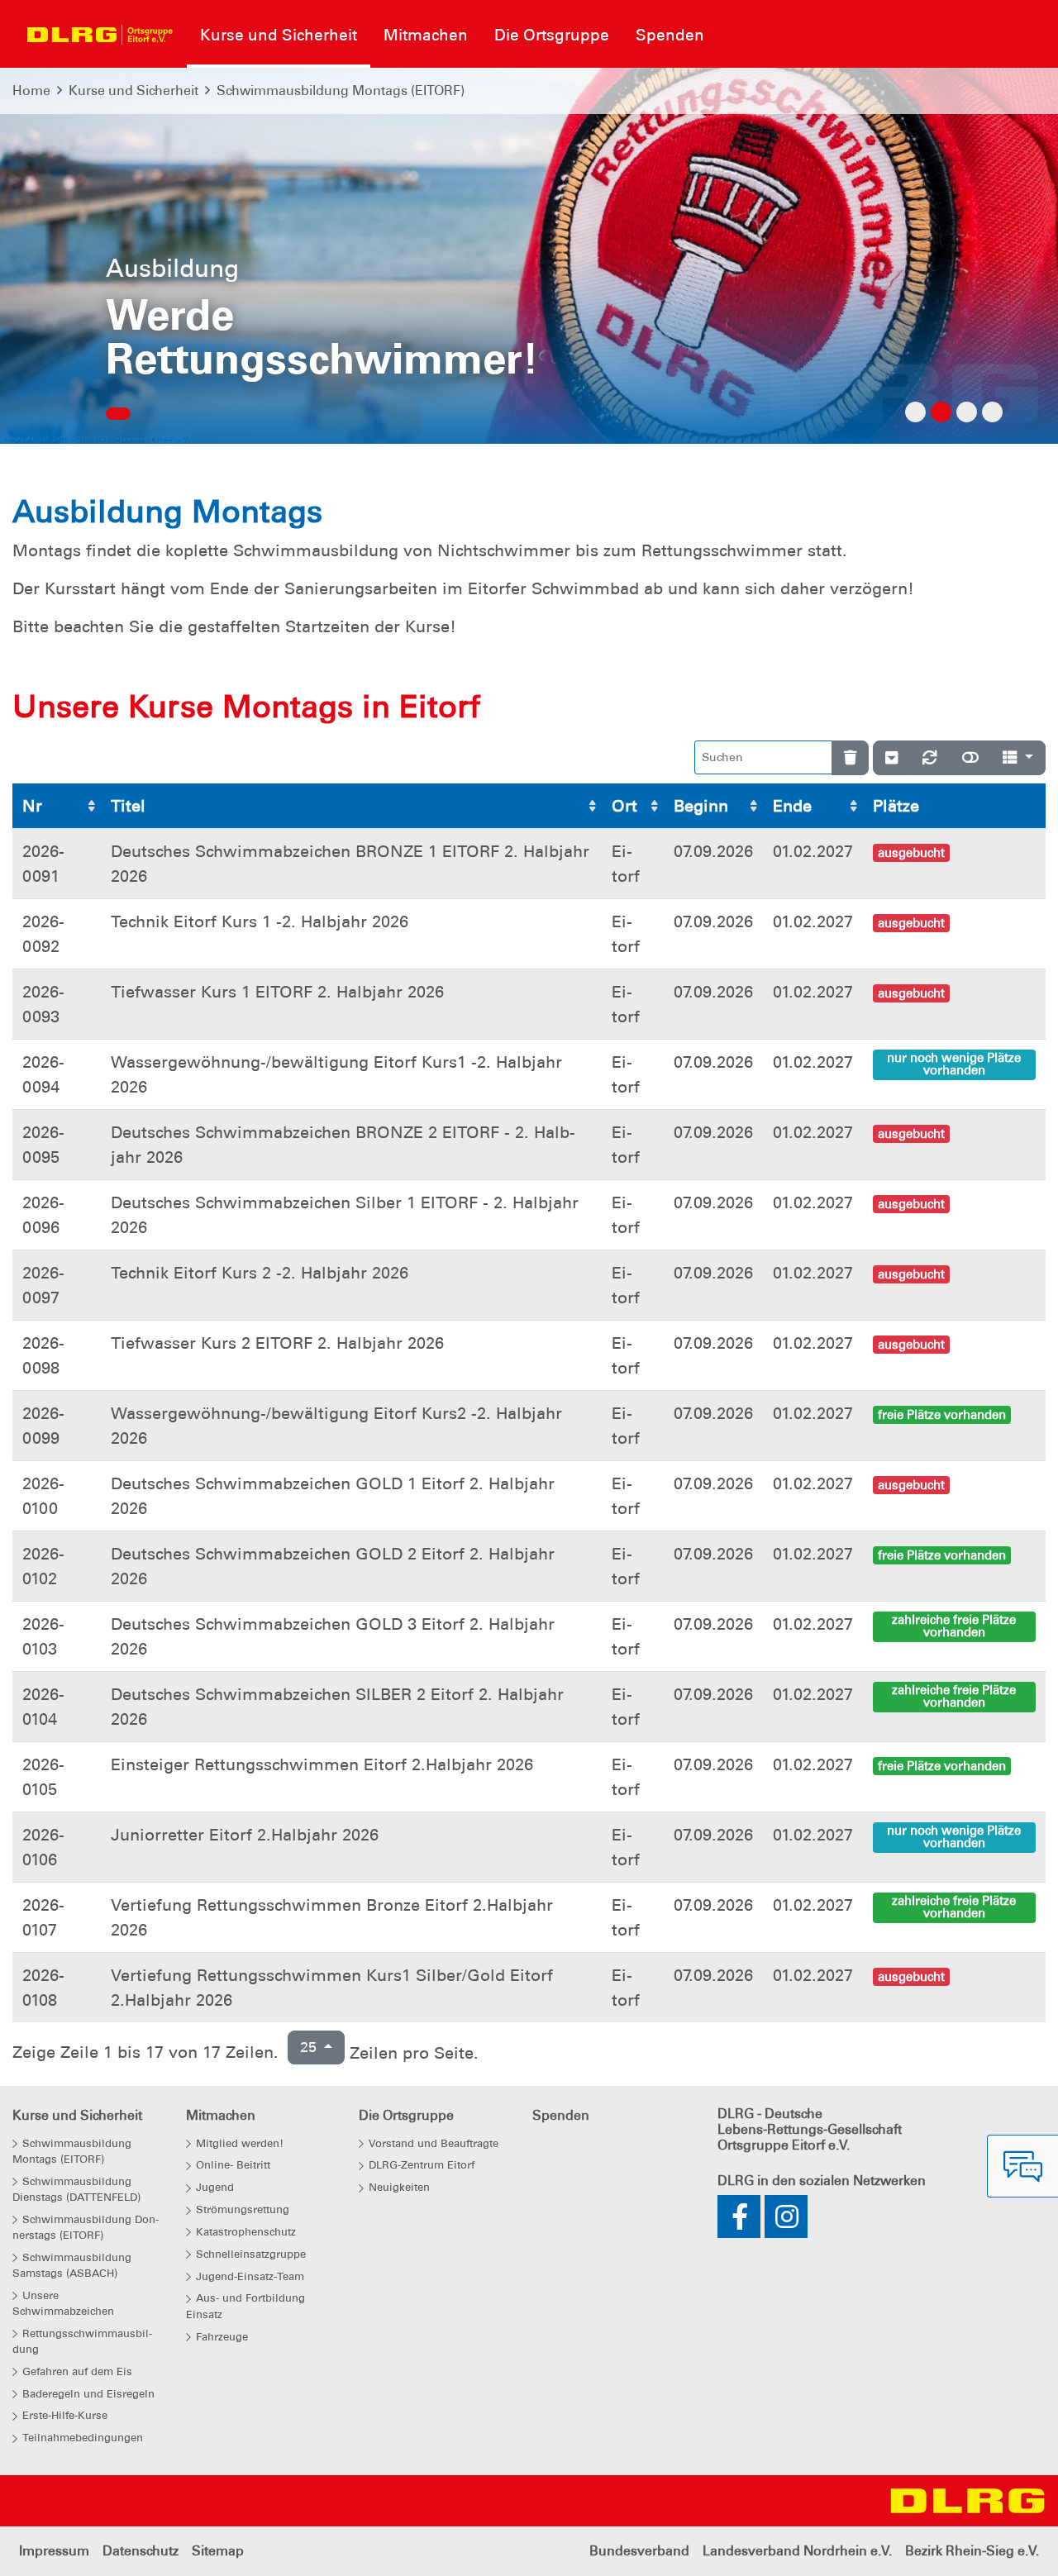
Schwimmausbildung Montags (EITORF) (341, 90)
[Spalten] (1018, 757)
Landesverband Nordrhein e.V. (797, 2551)
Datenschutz (141, 2551)
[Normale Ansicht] (970, 757)
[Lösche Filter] (850, 757)
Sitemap (218, 2551)
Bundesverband (639, 2551)
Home (31, 90)
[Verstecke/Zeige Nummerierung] (891, 757)
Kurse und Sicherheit (133, 90)
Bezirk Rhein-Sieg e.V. (972, 2551)
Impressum (54, 2551)
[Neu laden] (930, 757)
